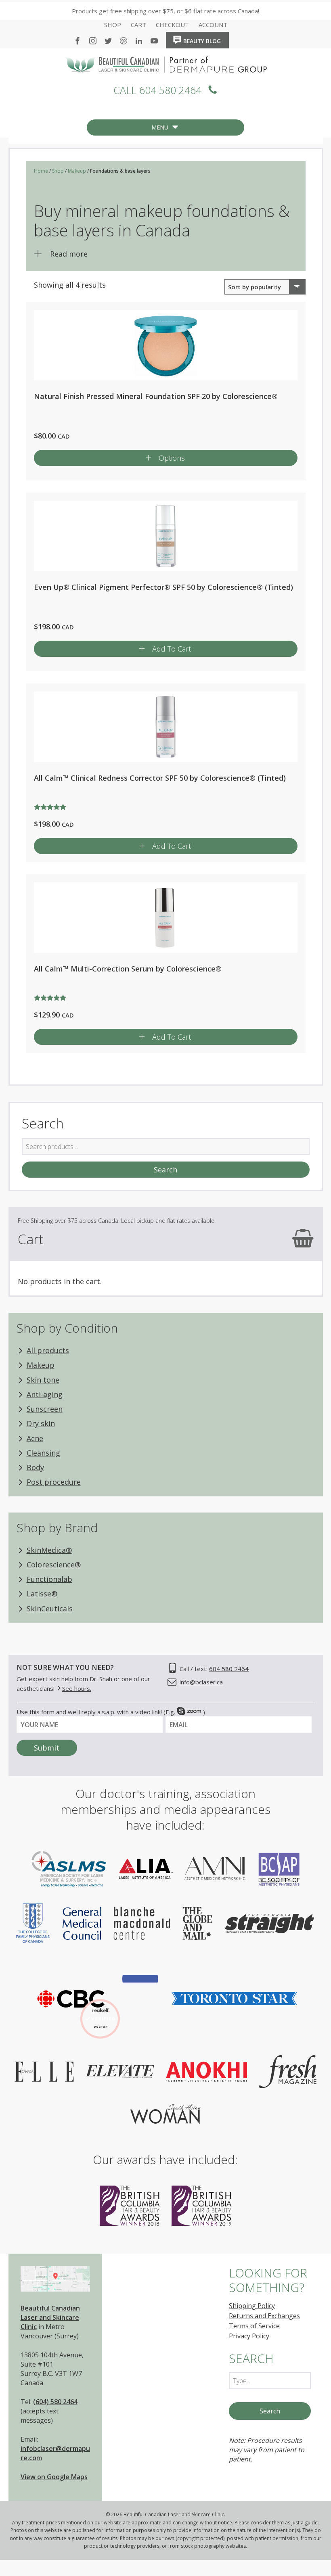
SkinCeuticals (50, 1609)
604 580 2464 (229, 1668)
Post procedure (54, 1482)
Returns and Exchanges (264, 2316)
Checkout (172, 25)
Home (237, 38)
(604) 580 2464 (55, 2402)
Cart (138, 25)
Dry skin (41, 1423)
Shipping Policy (252, 2306)
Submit (47, 1748)
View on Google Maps (54, 2477)
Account (213, 25)
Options (172, 458)
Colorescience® (54, 1565)
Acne (35, 1438)
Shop (113, 25)
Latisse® (42, 1594)
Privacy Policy (249, 2336)
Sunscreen (45, 1409)
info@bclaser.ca (201, 1682)
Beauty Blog (202, 41)
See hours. (77, 1688)
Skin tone (43, 1380)
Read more (69, 254)
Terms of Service (254, 2326)
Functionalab (49, 1579)
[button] (160, 127)
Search (165, 1170)
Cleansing (43, 1453)
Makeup (77, 171)
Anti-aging (45, 1394)
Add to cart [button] (172, 649)
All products (48, 1350)
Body (35, 1467)
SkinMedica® (49, 1550)
